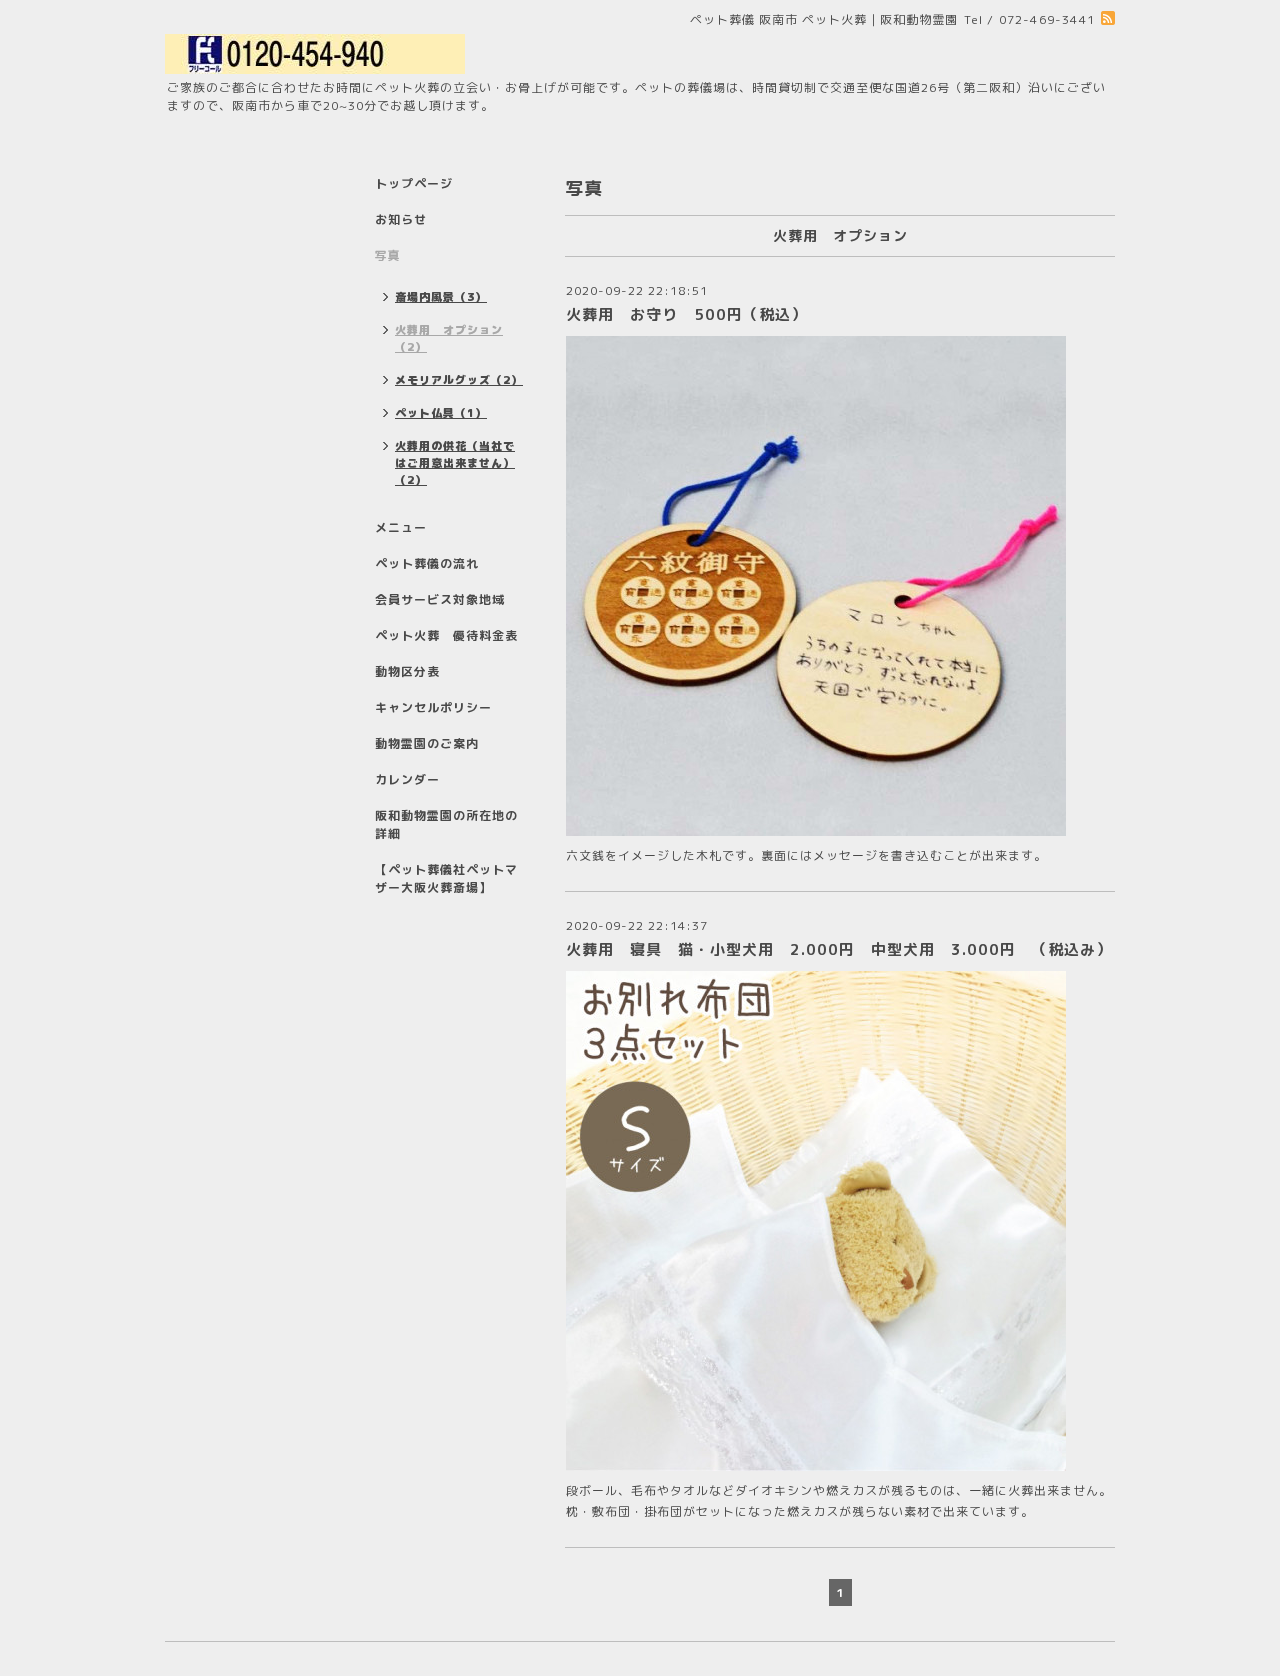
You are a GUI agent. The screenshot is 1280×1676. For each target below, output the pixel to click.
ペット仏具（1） (441, 413)
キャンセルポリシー (433, 707)
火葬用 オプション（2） (449, 338)
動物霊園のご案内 (427, 743)
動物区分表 (407, 671)
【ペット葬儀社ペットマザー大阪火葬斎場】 (446, 878)
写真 (388, 255)
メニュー (401, 527)
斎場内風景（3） (441, 297)
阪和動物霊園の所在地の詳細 (446, 824)
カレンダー (407, 779)
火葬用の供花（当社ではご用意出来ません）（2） (455, 463)
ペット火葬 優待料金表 (446, 635)
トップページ (414, 183)
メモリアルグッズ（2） (459, 380)
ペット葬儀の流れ (427, 563)
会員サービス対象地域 (440, 599)
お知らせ (401, 219)
